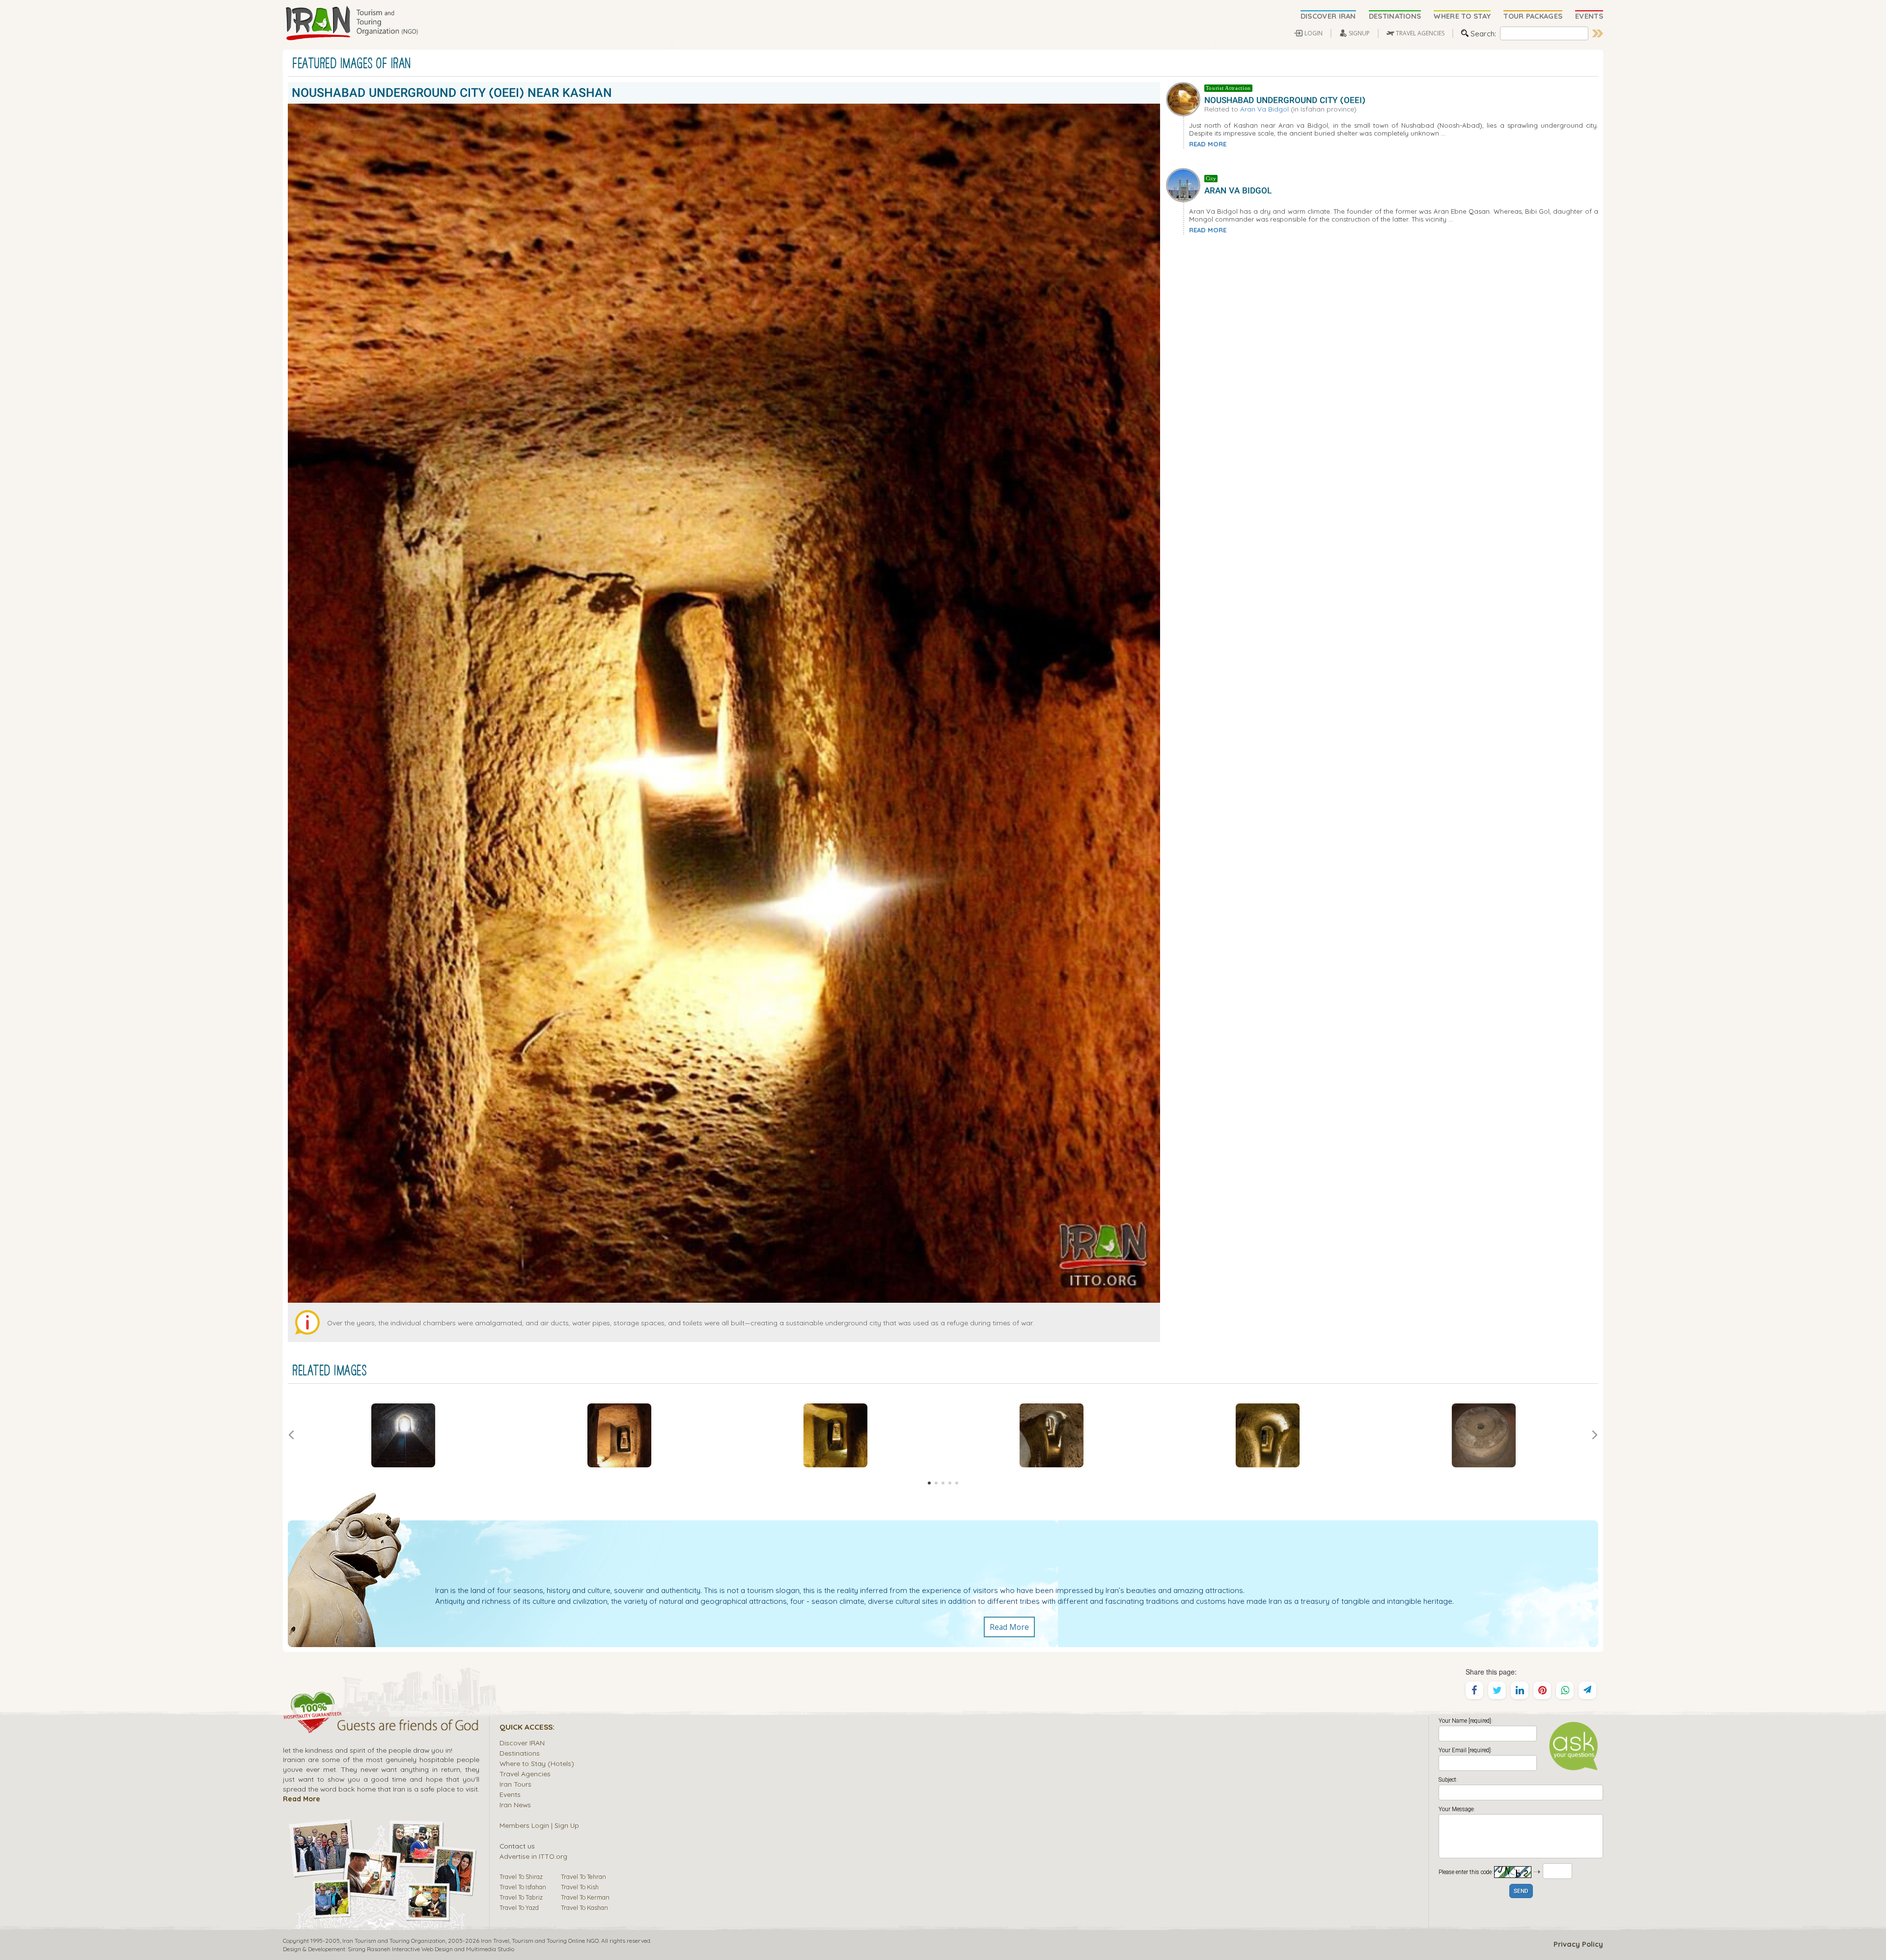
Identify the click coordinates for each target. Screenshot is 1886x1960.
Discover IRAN (522, 1743)
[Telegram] (1587, 1690)
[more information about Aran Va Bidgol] (1185, 184)
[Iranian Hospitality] (381, 1727)
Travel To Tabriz (521, 1897)
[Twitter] (1497, 1690)
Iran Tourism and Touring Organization (394, 1941)
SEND (1521, 1891)
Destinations (520, 1753)
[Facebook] (1474, 1690)
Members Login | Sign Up (539, 1825)
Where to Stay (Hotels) (537, 1763)
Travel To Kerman (585, 1897)
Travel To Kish (580, 1887)
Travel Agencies (525, 1774)
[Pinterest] (1542, 1690)
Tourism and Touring (539, 1941)
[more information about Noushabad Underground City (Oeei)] (1185, 98)
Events (510, 1794)
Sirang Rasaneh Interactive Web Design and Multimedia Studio (431, 1949)
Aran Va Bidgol (1264, 109)
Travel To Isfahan (523, 1887)
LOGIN (1314, 33)
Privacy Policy (1578, 1944)
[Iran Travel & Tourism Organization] (352, 24)
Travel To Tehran (583, 1876)
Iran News (515, 1805)
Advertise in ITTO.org (533, 1856)
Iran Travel (495, 1941)
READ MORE (1208, 144)
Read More (1009, 1627)
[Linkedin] (1520, 1690)
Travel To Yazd (519, 1907)
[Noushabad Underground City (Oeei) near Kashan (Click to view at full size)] (403, 1435)
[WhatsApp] (1565, 1690)
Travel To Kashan (584, 1907)
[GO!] (1598, 33)
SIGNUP (1359, 33)
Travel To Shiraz (521, 1876)
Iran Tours (515, 1784)
